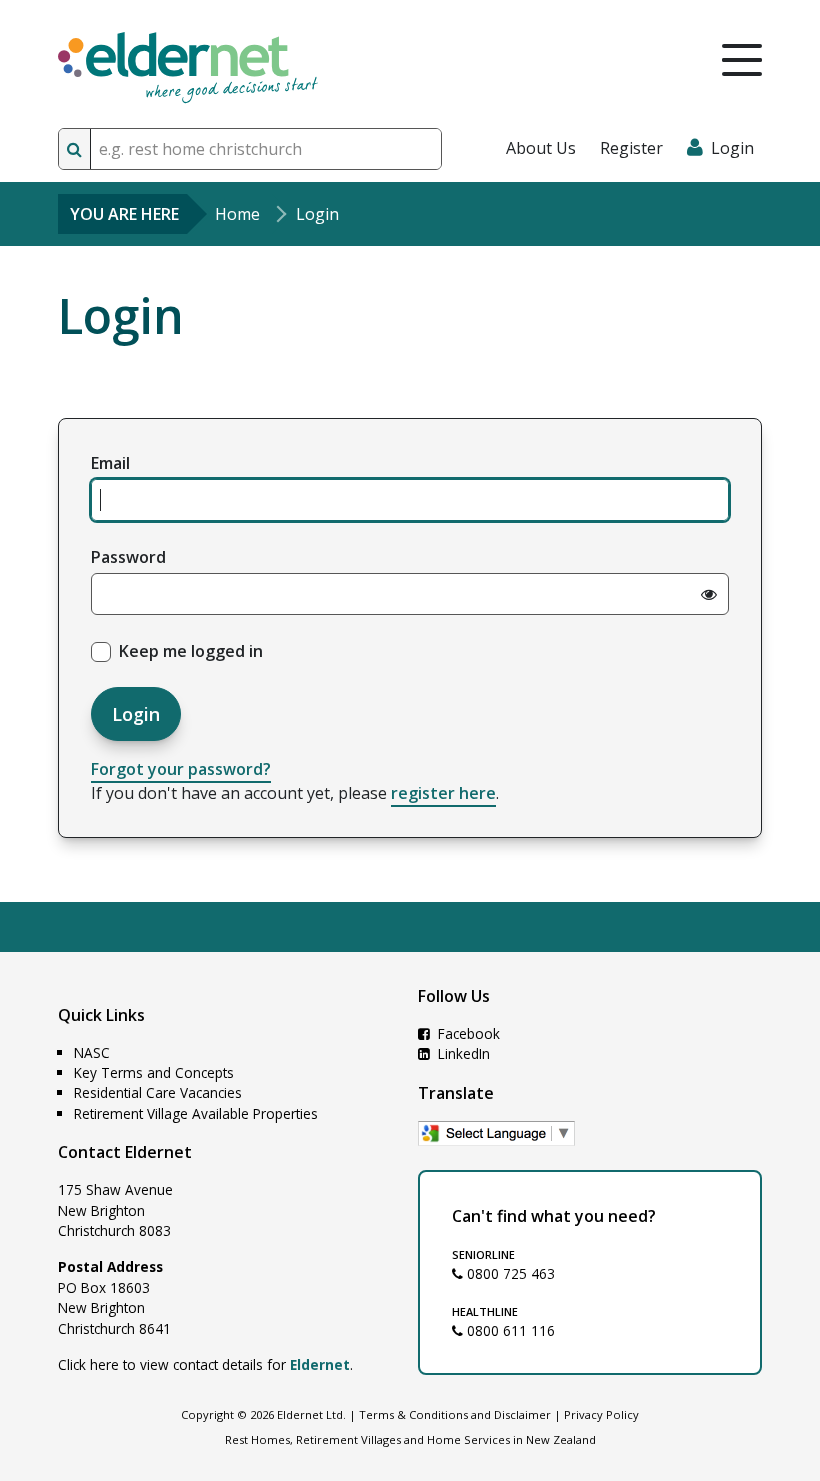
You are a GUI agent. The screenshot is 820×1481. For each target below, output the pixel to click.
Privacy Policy (601, 1414)
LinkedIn (462, 1053)
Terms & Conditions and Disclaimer (455, 1414)
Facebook (467, 1033)
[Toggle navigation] (742, 60)
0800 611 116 (509, 1330)
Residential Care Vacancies (158, 1092)
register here (443, 793)
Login (136, 714)
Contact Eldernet (125, 1152)
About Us (541, 148)
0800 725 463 (509, 1273)
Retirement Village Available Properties (196, 1113)
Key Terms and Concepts (154, 1072)
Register (631, 148)
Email (110, 463)
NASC (92, 1052)
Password (128, 557)
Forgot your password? (181, 769)
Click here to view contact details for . (205, 1364)
